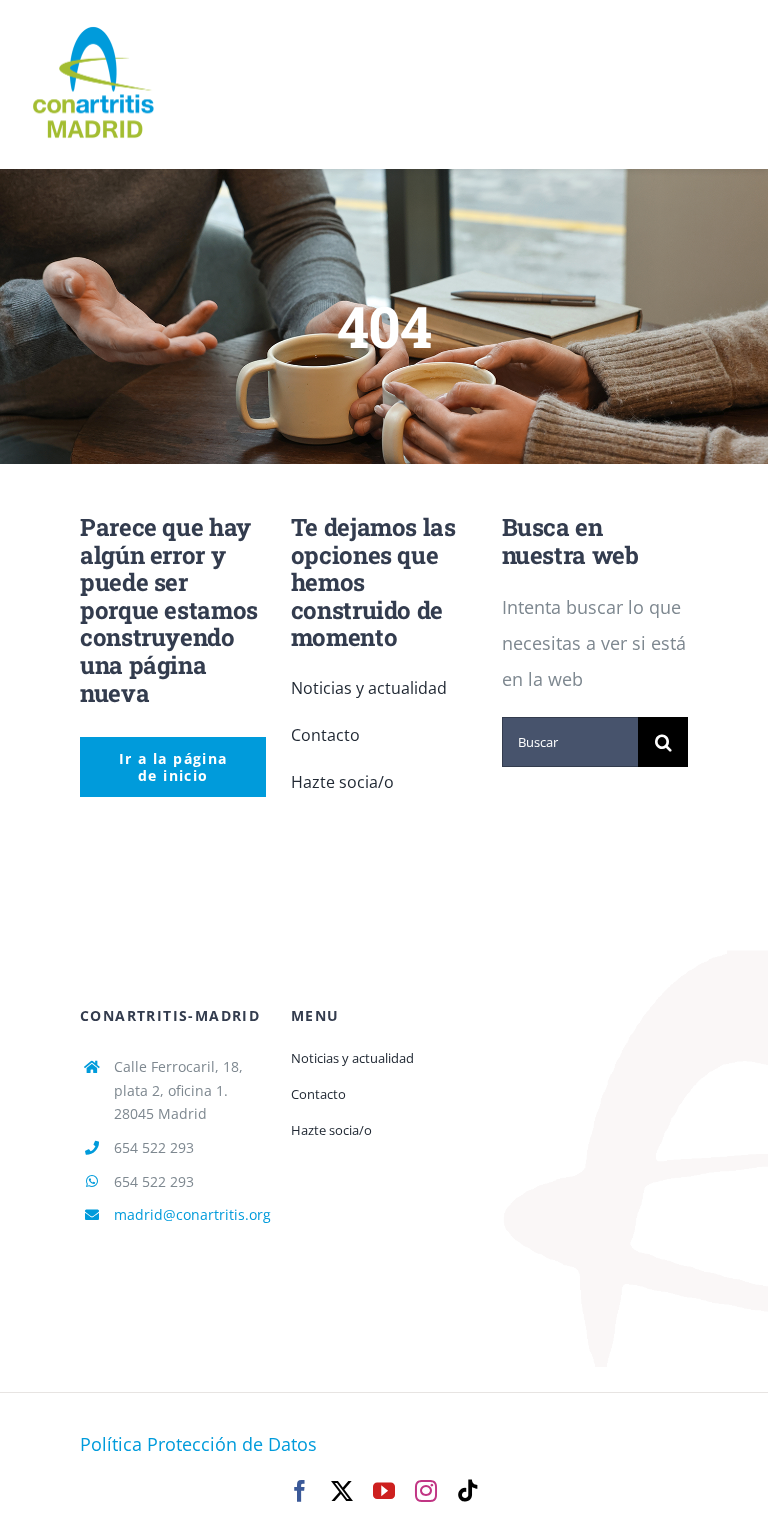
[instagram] (426, 1491)
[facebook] (300, 1491)
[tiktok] (468, 1491)
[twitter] (342, 1491)
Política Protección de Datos (198, 1444)
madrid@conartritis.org (192, 1214)
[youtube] (384, 1491)
